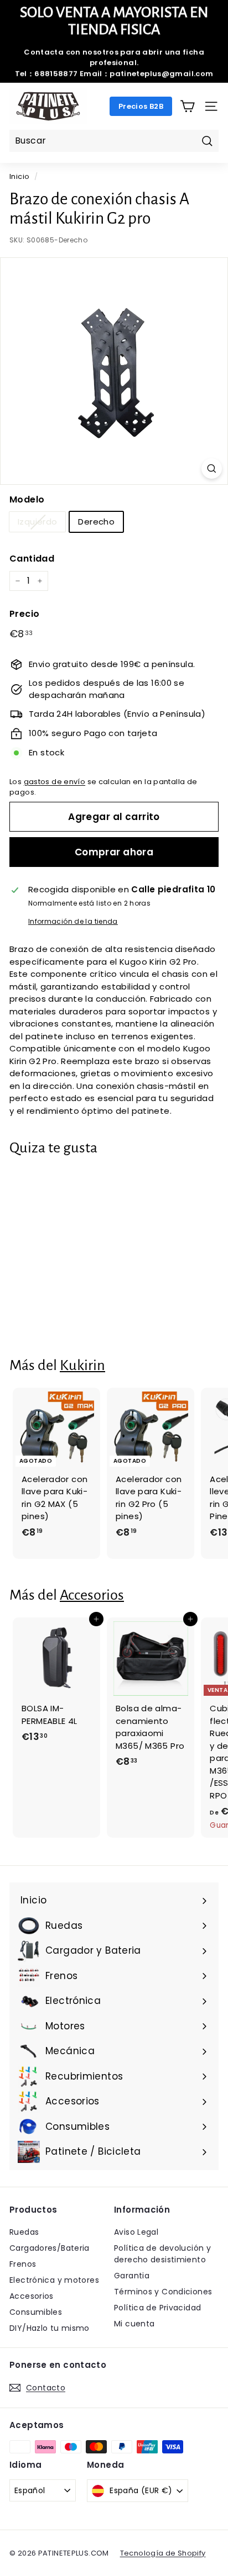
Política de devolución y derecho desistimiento (162, 2254)
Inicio (19, 176)
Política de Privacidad (157, 2308)
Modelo (27, 499)
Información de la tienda (73, 921)
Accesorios (92, 1595)
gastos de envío (55, 782)
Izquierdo (37, 522)
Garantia (132, 2276)
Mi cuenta (134, 2324)
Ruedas (24, 2232)
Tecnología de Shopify (163, 2553)
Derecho (96, 522)
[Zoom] (212, 469)
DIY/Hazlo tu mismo (50, 2328)
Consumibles (36, 2312)
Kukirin (82, 1365)
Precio (24, 614)
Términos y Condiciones (163, 2292)
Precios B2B (141, 106)
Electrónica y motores (54, 2280)
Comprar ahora (114, 852)
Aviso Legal (136, 2232)
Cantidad (32, 559)
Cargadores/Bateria (50, 2248)
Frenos (23, 2264)
